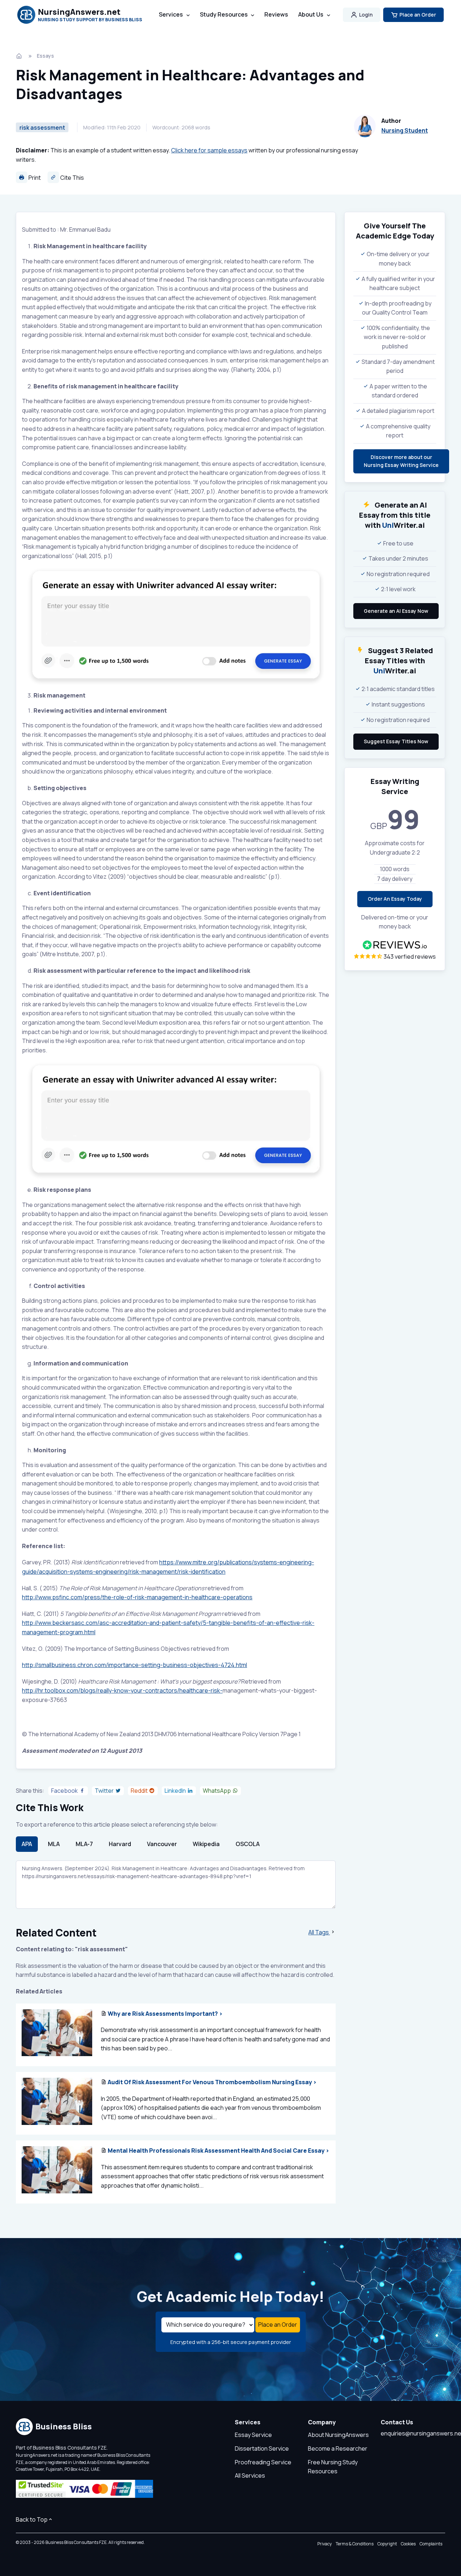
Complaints (431, 2544)
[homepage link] (20, 56)
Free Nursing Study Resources (333, 2467)
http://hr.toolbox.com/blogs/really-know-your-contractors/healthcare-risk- (122, 1690)
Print (34, 178)
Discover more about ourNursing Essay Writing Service (401, 461)
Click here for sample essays (209, 150)
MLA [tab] (54, 1844)
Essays (45, 56)
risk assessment (42, 128)
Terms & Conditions (355, 2544)
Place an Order (418, 15)
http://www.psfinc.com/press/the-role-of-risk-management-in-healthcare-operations (137, 1597)
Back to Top (32, 2519)
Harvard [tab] (120, 1844)
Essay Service (253, 2435)
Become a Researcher (338, 2448)
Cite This (71, 178)
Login (366, 15)
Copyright (387, 2544)
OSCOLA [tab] (248, 1844)
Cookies (408, 2544)
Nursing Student (405, 130)
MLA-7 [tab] (84, 1844)
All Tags (319, 1932)
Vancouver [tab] (162, 1844)
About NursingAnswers (338, 2435)
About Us (311, 14)
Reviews (276, 14)
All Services (250, 2475)
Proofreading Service (263, 2462)
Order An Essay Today (395, 899)
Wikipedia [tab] (206, 1844)
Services (171, 14)
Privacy (325, 2544)
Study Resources (224, 14)
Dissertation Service (262, 2448)
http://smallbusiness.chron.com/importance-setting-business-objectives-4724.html (135, 1665)
